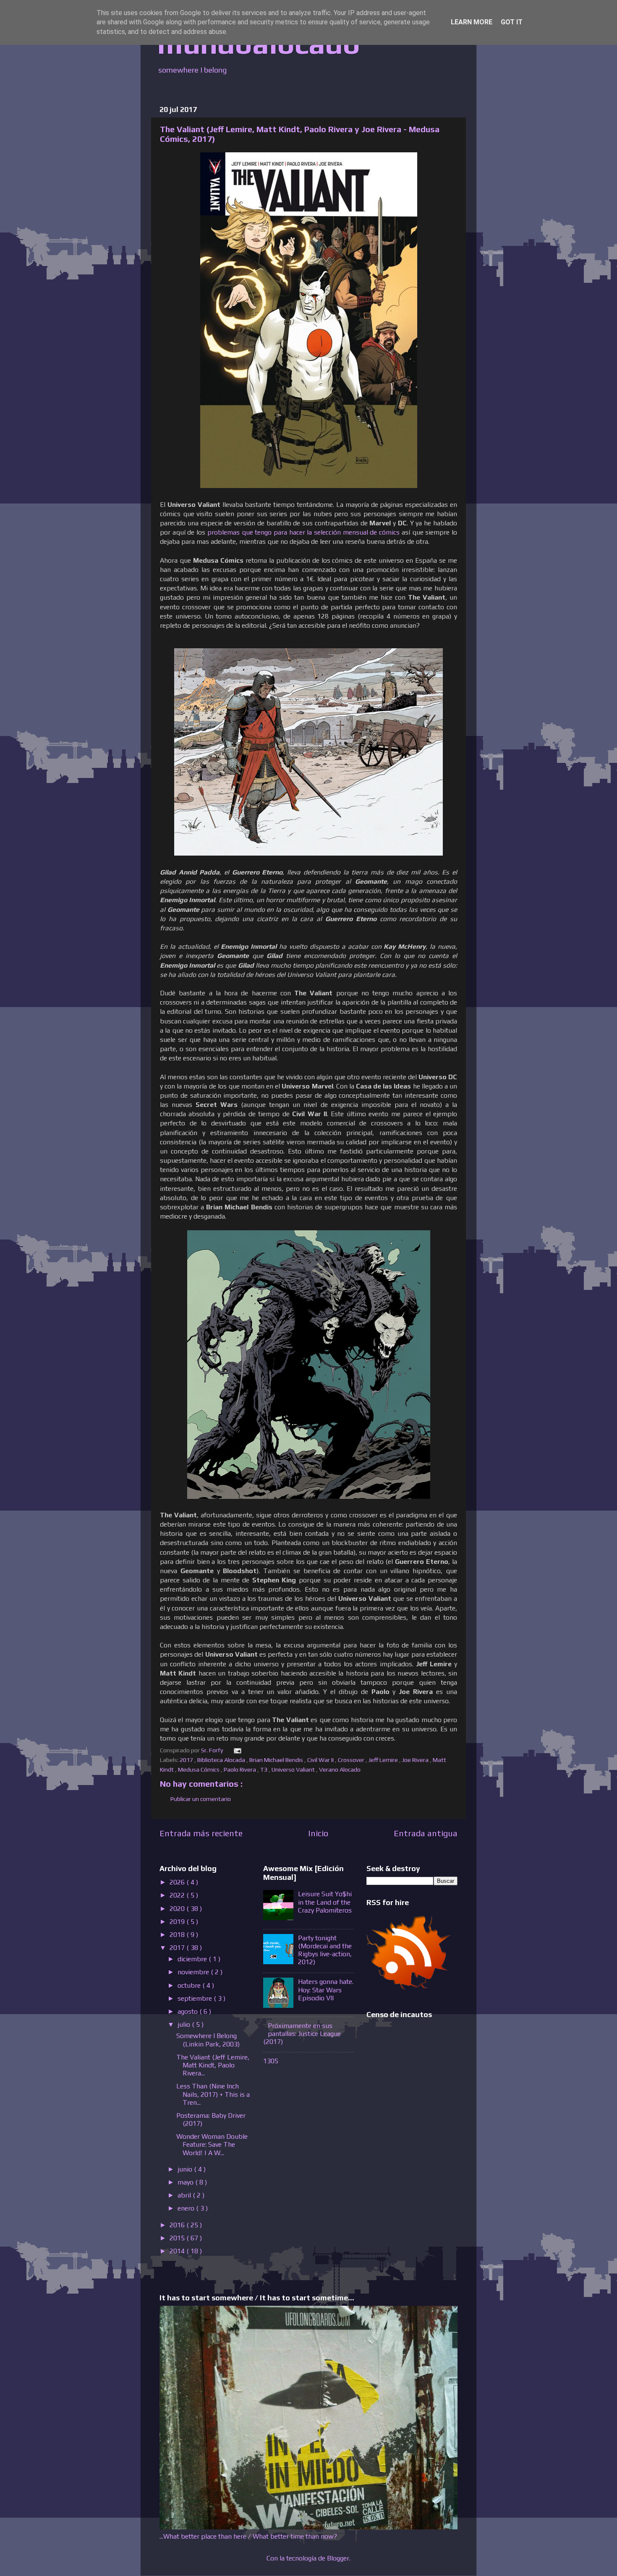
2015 (178, 2238)
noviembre (194, 1972)
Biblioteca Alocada (222, 1760)
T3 (264, 1770)
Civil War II (321, 1760)
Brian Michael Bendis (277, 1760)
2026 (178, 1882)
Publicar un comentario (201, 1799)
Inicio (318, 1833)
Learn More (472, 22)
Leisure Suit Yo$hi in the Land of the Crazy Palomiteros (325, 1902)
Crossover (352, 1760)
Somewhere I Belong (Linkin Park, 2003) (208, 2040)
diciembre (193, 1959)
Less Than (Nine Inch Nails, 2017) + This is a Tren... (213, 2094)
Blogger (338, 2558)
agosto (188, 2011)
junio (186, 2169)
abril (185, 2195)
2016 (178, 2225)
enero (187, 2208)
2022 (178, 1895)
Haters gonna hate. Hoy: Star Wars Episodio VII (326, 1990)
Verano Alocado (340, 1770)
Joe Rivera (416, 1760)
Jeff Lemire (384, 1760)
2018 (178, 1935)
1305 (271, 2061)
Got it (512, 22)
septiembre (196, 1998)
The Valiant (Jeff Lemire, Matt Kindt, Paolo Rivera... (213, 2065)
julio (185, 2024)
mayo (186, 2182)
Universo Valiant (294, 1770)
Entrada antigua (426, 1833)
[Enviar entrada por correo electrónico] (236, 1750)
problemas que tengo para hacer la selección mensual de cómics (303, 532)
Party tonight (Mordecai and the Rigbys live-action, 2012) (325, 1950)
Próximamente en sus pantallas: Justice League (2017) (302, 2034)
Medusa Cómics (199, 1770)
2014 (178, 2251)
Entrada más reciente (201, 1833)
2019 (178, 1922)
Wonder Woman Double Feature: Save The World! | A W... (212, 2144)
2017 (187, 1760)
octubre (190, 1985)
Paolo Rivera (241, 1770)
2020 (178, 1909)
